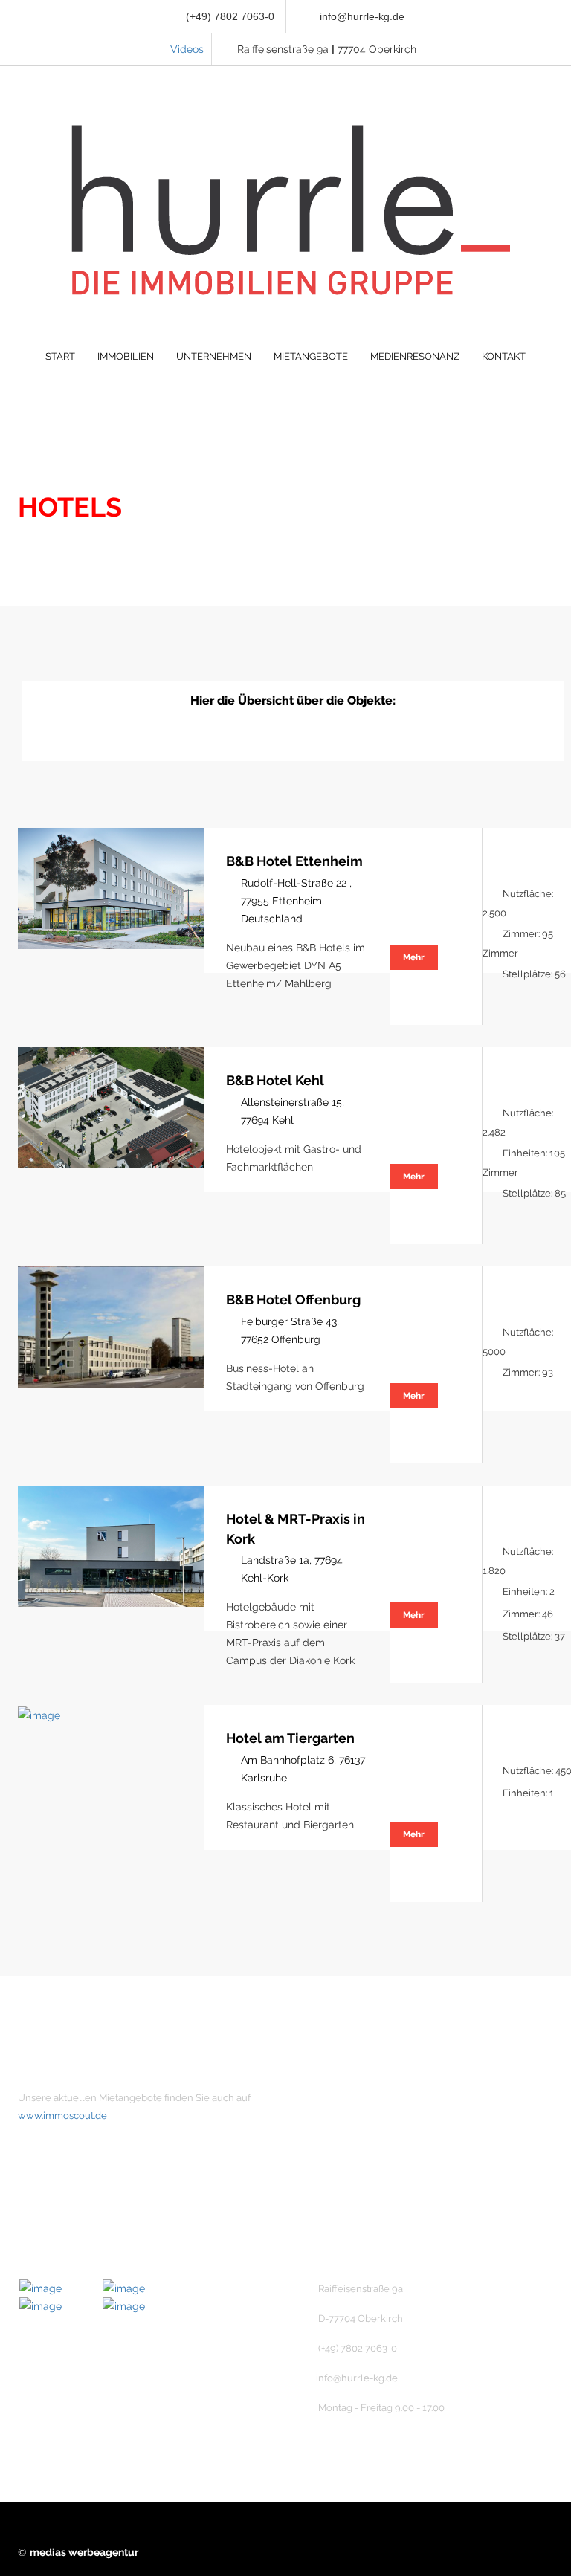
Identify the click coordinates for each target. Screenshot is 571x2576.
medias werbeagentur (84, 2552)
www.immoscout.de (62, 2116)
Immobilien (350, 2123)
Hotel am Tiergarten (290, 1738)
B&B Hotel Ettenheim (294, 861)
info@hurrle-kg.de (362, 16)
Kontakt (342, 2149)
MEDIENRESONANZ (415, 356)
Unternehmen (357, 2098)
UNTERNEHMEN (214, 356)
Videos (187, 49)
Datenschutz (354, 2199)
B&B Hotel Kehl (275, 1080)
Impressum (351, 2174)
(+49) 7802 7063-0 (229, 16)
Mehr (414, 957)
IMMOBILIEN (126, 356)
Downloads (351, 2224)
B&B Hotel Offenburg (293, 1300)
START (60, 356)
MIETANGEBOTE (311, 356)
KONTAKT (504, 356)
